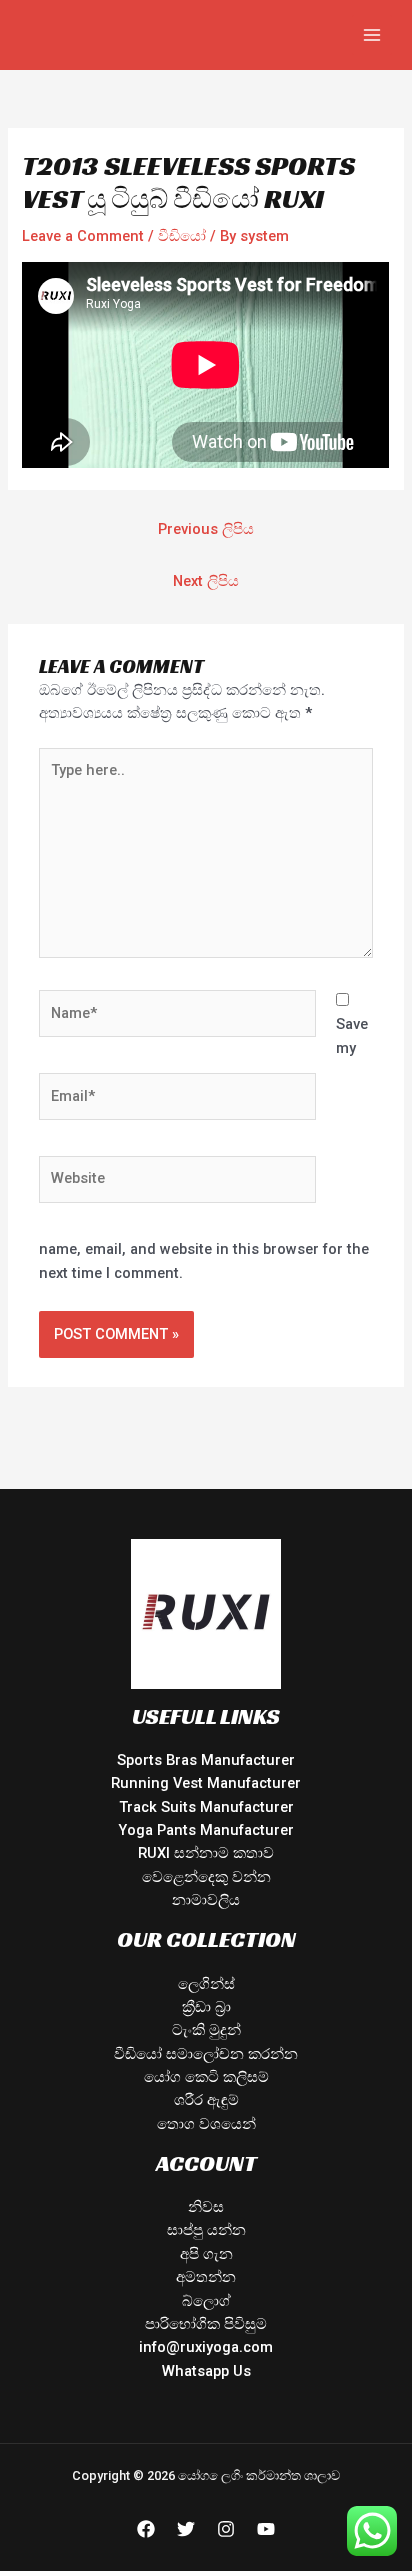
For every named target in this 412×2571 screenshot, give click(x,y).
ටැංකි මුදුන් (206, 2030)
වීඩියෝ (182, 236)
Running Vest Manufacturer (206, 1783)
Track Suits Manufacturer (206, 1807)
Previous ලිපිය (206, 529)
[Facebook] (146, 2529)
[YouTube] (266, 2529)
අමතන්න (206, 2277)
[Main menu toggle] (372, 35)
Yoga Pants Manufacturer (206, 1830)
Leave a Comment (83, 236)
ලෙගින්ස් (206, 1984)
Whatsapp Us (206, 2371)
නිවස (206, 2207)
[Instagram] (226, 2529)
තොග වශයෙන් (206, 2124)
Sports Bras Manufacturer (206, 1760)
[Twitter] (186, 2529)
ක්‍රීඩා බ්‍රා (206, 2007)
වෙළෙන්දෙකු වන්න (206, 1877)
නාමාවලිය (206, 1900)
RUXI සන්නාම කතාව (206, 1853)
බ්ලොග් (206, 2301)
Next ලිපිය (206, 581)
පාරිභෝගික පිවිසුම (206, 2324)
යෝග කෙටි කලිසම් (206, 2077)
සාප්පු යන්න (206, 2230)
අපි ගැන (206, 2254)
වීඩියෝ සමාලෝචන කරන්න (206, 2054)
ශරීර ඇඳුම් (206, 2100)
